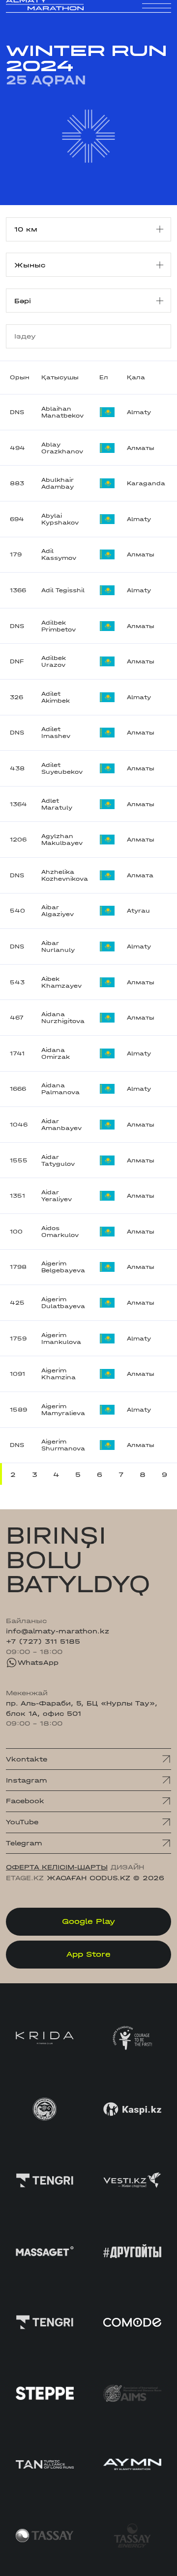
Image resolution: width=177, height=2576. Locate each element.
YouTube (22, 1822)
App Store (88, 1954)
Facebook (25, 1801)
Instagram (27, 1780)
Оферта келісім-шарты (57, 1867)
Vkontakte (27, 1759)
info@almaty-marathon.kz (58, 1631)
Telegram (24, 1843)
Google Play (88, 1921)
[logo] (45, 14)
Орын (20, 377)
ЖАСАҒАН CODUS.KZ (88, 1878)
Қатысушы (60, 377)
